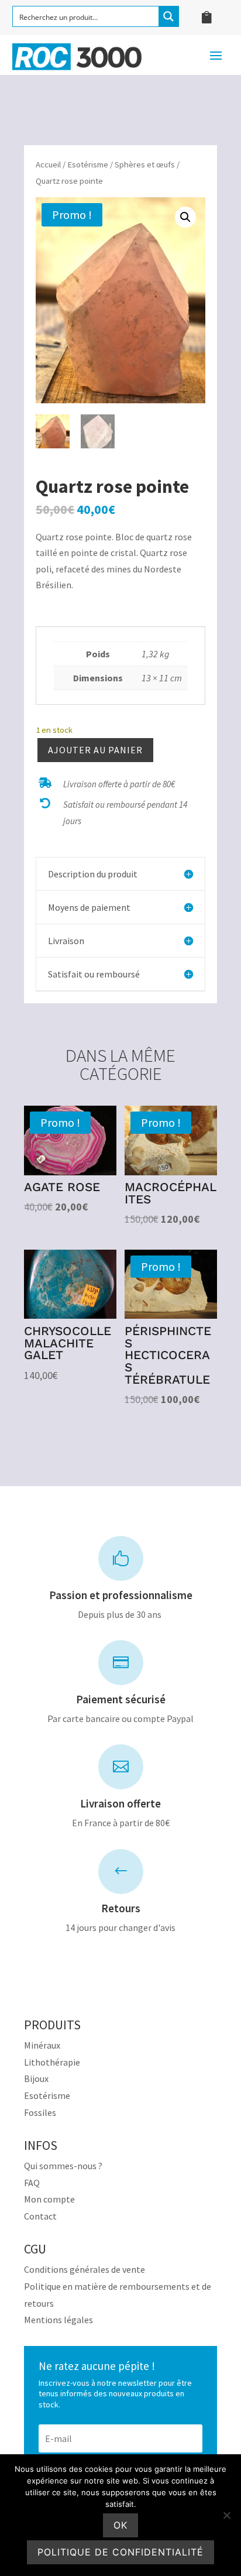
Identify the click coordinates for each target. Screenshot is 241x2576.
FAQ (32, 2183)
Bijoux (36, 2078)
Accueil (48, 164)
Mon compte (49, 2199)
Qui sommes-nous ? (63, 2166)
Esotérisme (88, 164)
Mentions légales (58, 2320)
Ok (120, 2525)
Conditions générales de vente (85, 2269)
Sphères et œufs (145, 164)
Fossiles (40, 2112)
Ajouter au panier (95, 750)
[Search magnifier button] (168, 16)
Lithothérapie (52, 2062)
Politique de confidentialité (120, 2552)
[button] (185, 217)
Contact (40, 2216)
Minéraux (42, 2045)
